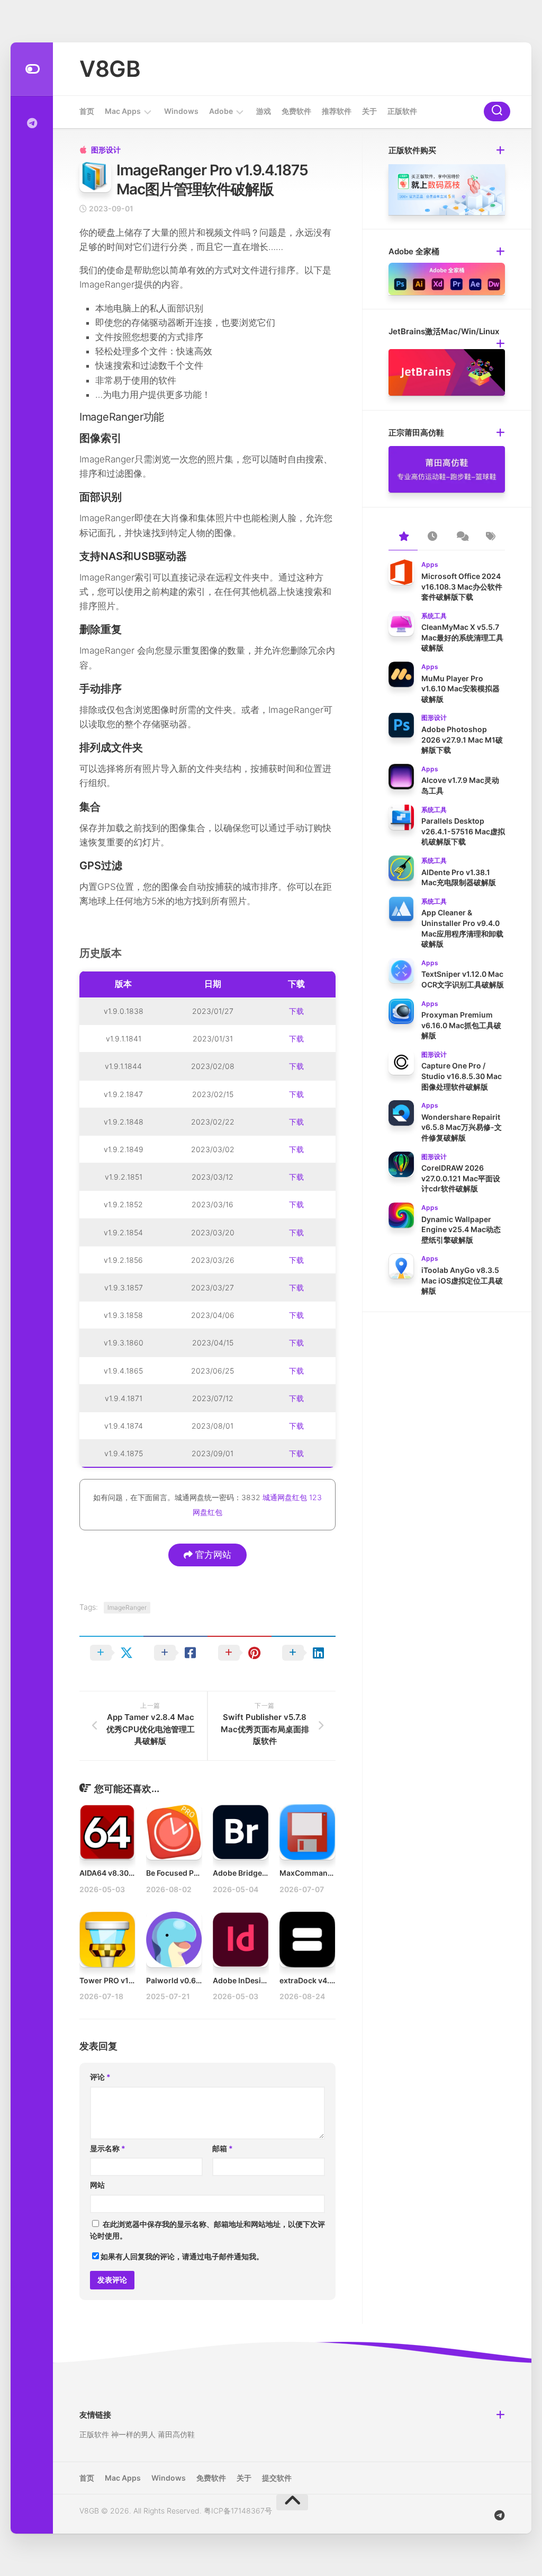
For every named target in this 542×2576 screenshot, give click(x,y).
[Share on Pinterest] (240, 1653)
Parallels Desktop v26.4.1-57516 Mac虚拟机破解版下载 (463, 831)
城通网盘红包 (285, 1497)
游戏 (264, 111)
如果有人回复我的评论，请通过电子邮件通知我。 (182, 2256)
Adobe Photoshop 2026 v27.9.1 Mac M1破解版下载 (462, 739)
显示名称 (108, 2148)
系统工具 (434, 616)
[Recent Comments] (461, 537)
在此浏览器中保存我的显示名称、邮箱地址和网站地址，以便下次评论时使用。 (207, 2230)
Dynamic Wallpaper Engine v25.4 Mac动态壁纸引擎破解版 (461, 1229)
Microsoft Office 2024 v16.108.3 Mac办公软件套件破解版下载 (462, 586)
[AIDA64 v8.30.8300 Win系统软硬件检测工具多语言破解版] (107, 1832)
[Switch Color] (32, 69)
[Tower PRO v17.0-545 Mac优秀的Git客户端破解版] (107, 1940)
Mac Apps (123, 111)
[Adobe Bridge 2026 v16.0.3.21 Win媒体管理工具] (241, 1832)
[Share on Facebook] (175, 1653)
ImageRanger (127, 1607)
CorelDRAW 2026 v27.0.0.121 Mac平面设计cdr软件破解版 (461, 1178)
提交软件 (277, 2478)
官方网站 (212, 1555)
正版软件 (402, 111)
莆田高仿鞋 (176, 2434)
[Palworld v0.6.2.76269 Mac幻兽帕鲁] (174, 1940)
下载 (296, 1011)
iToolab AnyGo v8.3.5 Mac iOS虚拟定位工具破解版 (462, 1280)
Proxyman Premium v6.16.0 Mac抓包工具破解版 (461, 1025)
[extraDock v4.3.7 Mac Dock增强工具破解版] (307, 1940)
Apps (430, 564)
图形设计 (106, 150)
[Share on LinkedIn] (304, 1653)
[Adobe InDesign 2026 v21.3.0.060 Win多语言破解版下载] (241, 1940)
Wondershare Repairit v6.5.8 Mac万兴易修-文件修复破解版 (462, 1127)
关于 (369, 111)
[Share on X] (111, 1653)
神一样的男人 (133, 2434)
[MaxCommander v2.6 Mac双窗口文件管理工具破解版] (307, 1832)
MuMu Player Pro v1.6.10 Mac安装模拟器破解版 (460, 689)
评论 (100, 2077)
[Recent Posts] (432, 537)
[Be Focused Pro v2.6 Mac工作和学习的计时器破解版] (174, 1832)
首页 (87, 111)
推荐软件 (337, 111)
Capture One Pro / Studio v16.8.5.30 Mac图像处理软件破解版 (462, 1076)
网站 (97, 2185)
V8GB (110, 69)
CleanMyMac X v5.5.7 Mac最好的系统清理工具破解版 (462, 637)
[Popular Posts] (403, 537)
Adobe (221, 111)
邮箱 (223, 2148)
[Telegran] (32, 123)
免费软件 (296, 111)
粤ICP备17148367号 (238, 2511)
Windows (181, 111)
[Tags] (490, 537)
